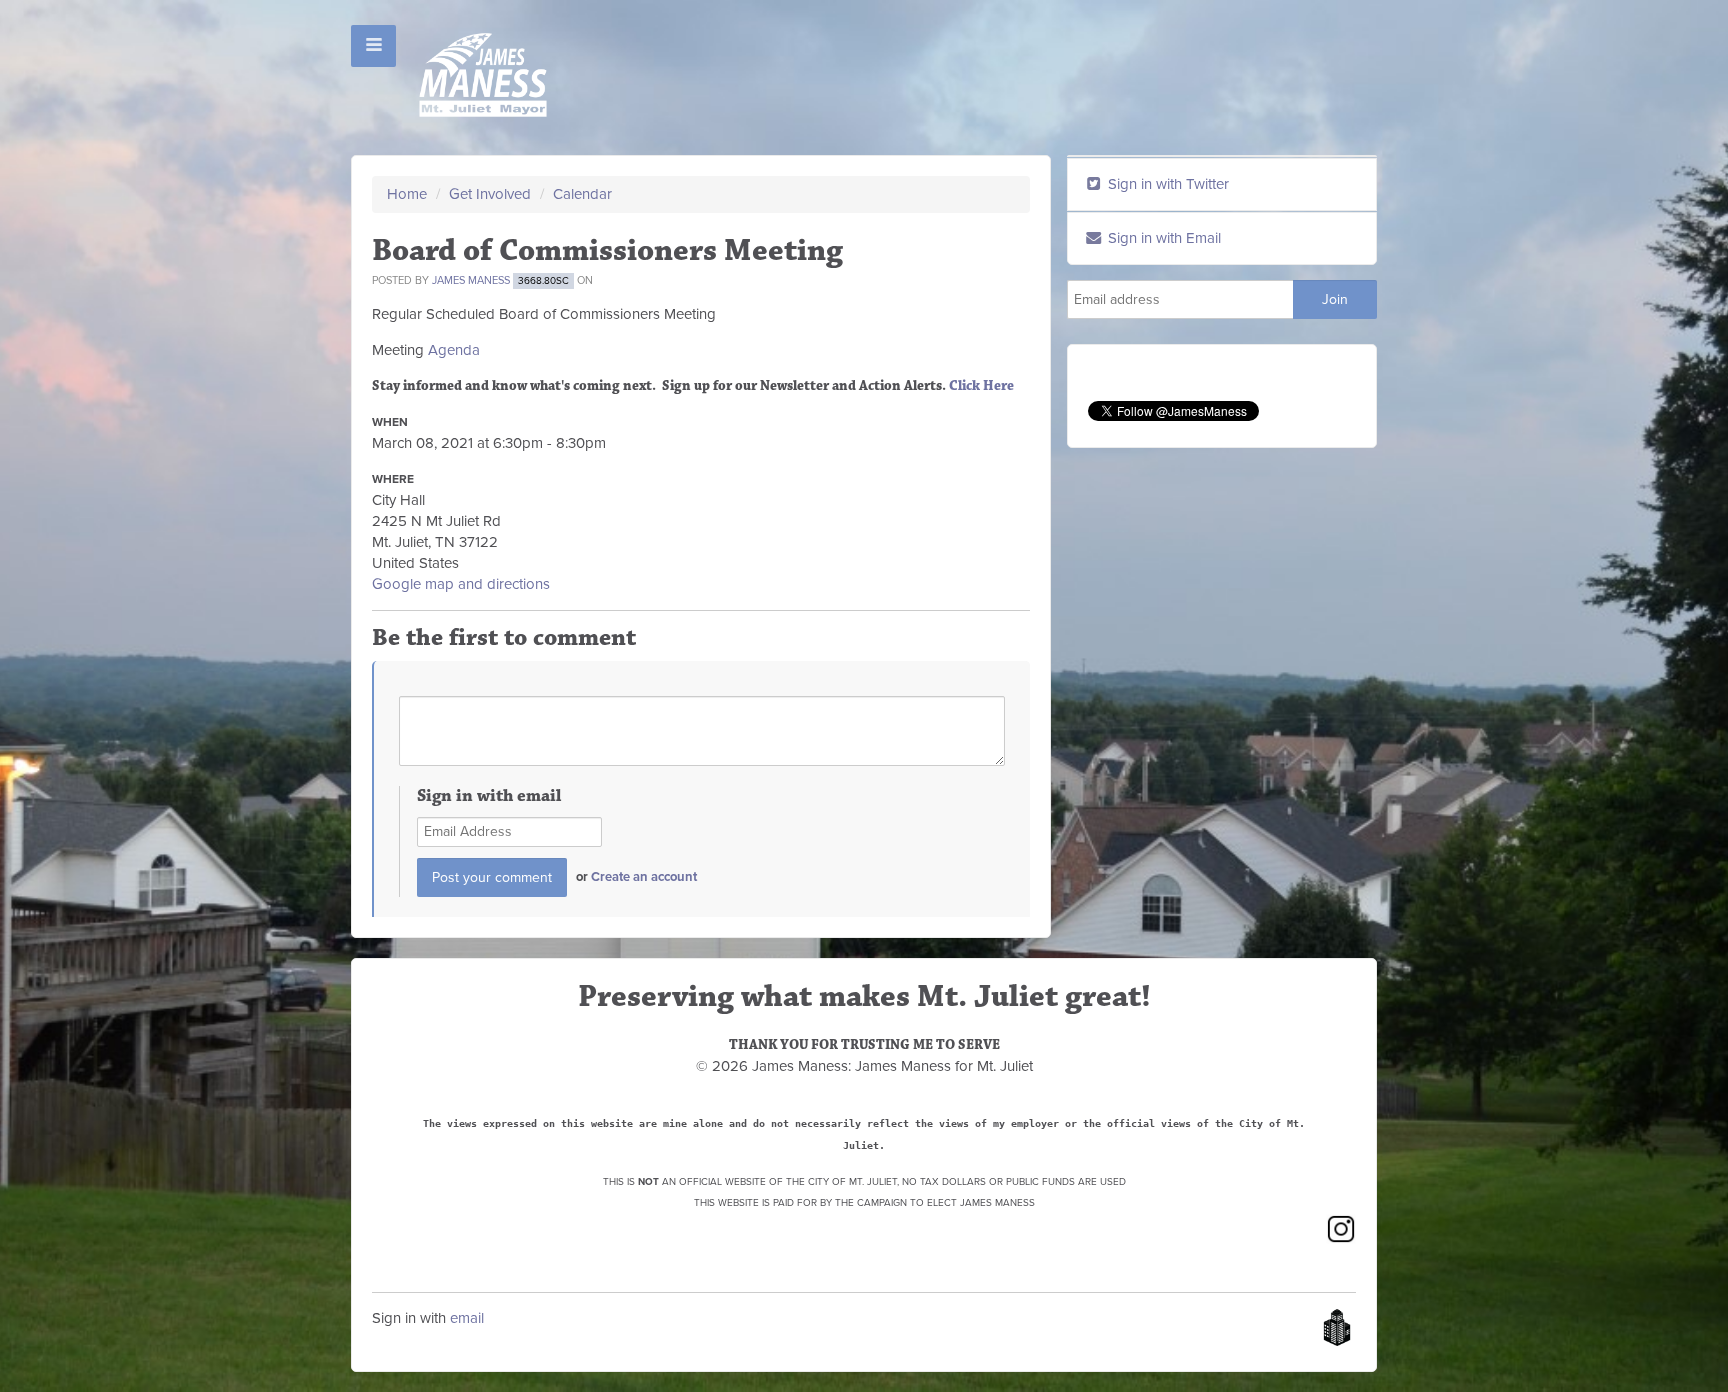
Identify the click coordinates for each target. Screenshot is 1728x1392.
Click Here (981, 386)
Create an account (644, 877)
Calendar (582, 194)
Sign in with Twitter (1166, 184)
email (467, 1318)
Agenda (454, 350)
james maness (471, 280)
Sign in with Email (1162, 238)
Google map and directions (461, 584)
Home (407, 194)
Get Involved (490, 194)
